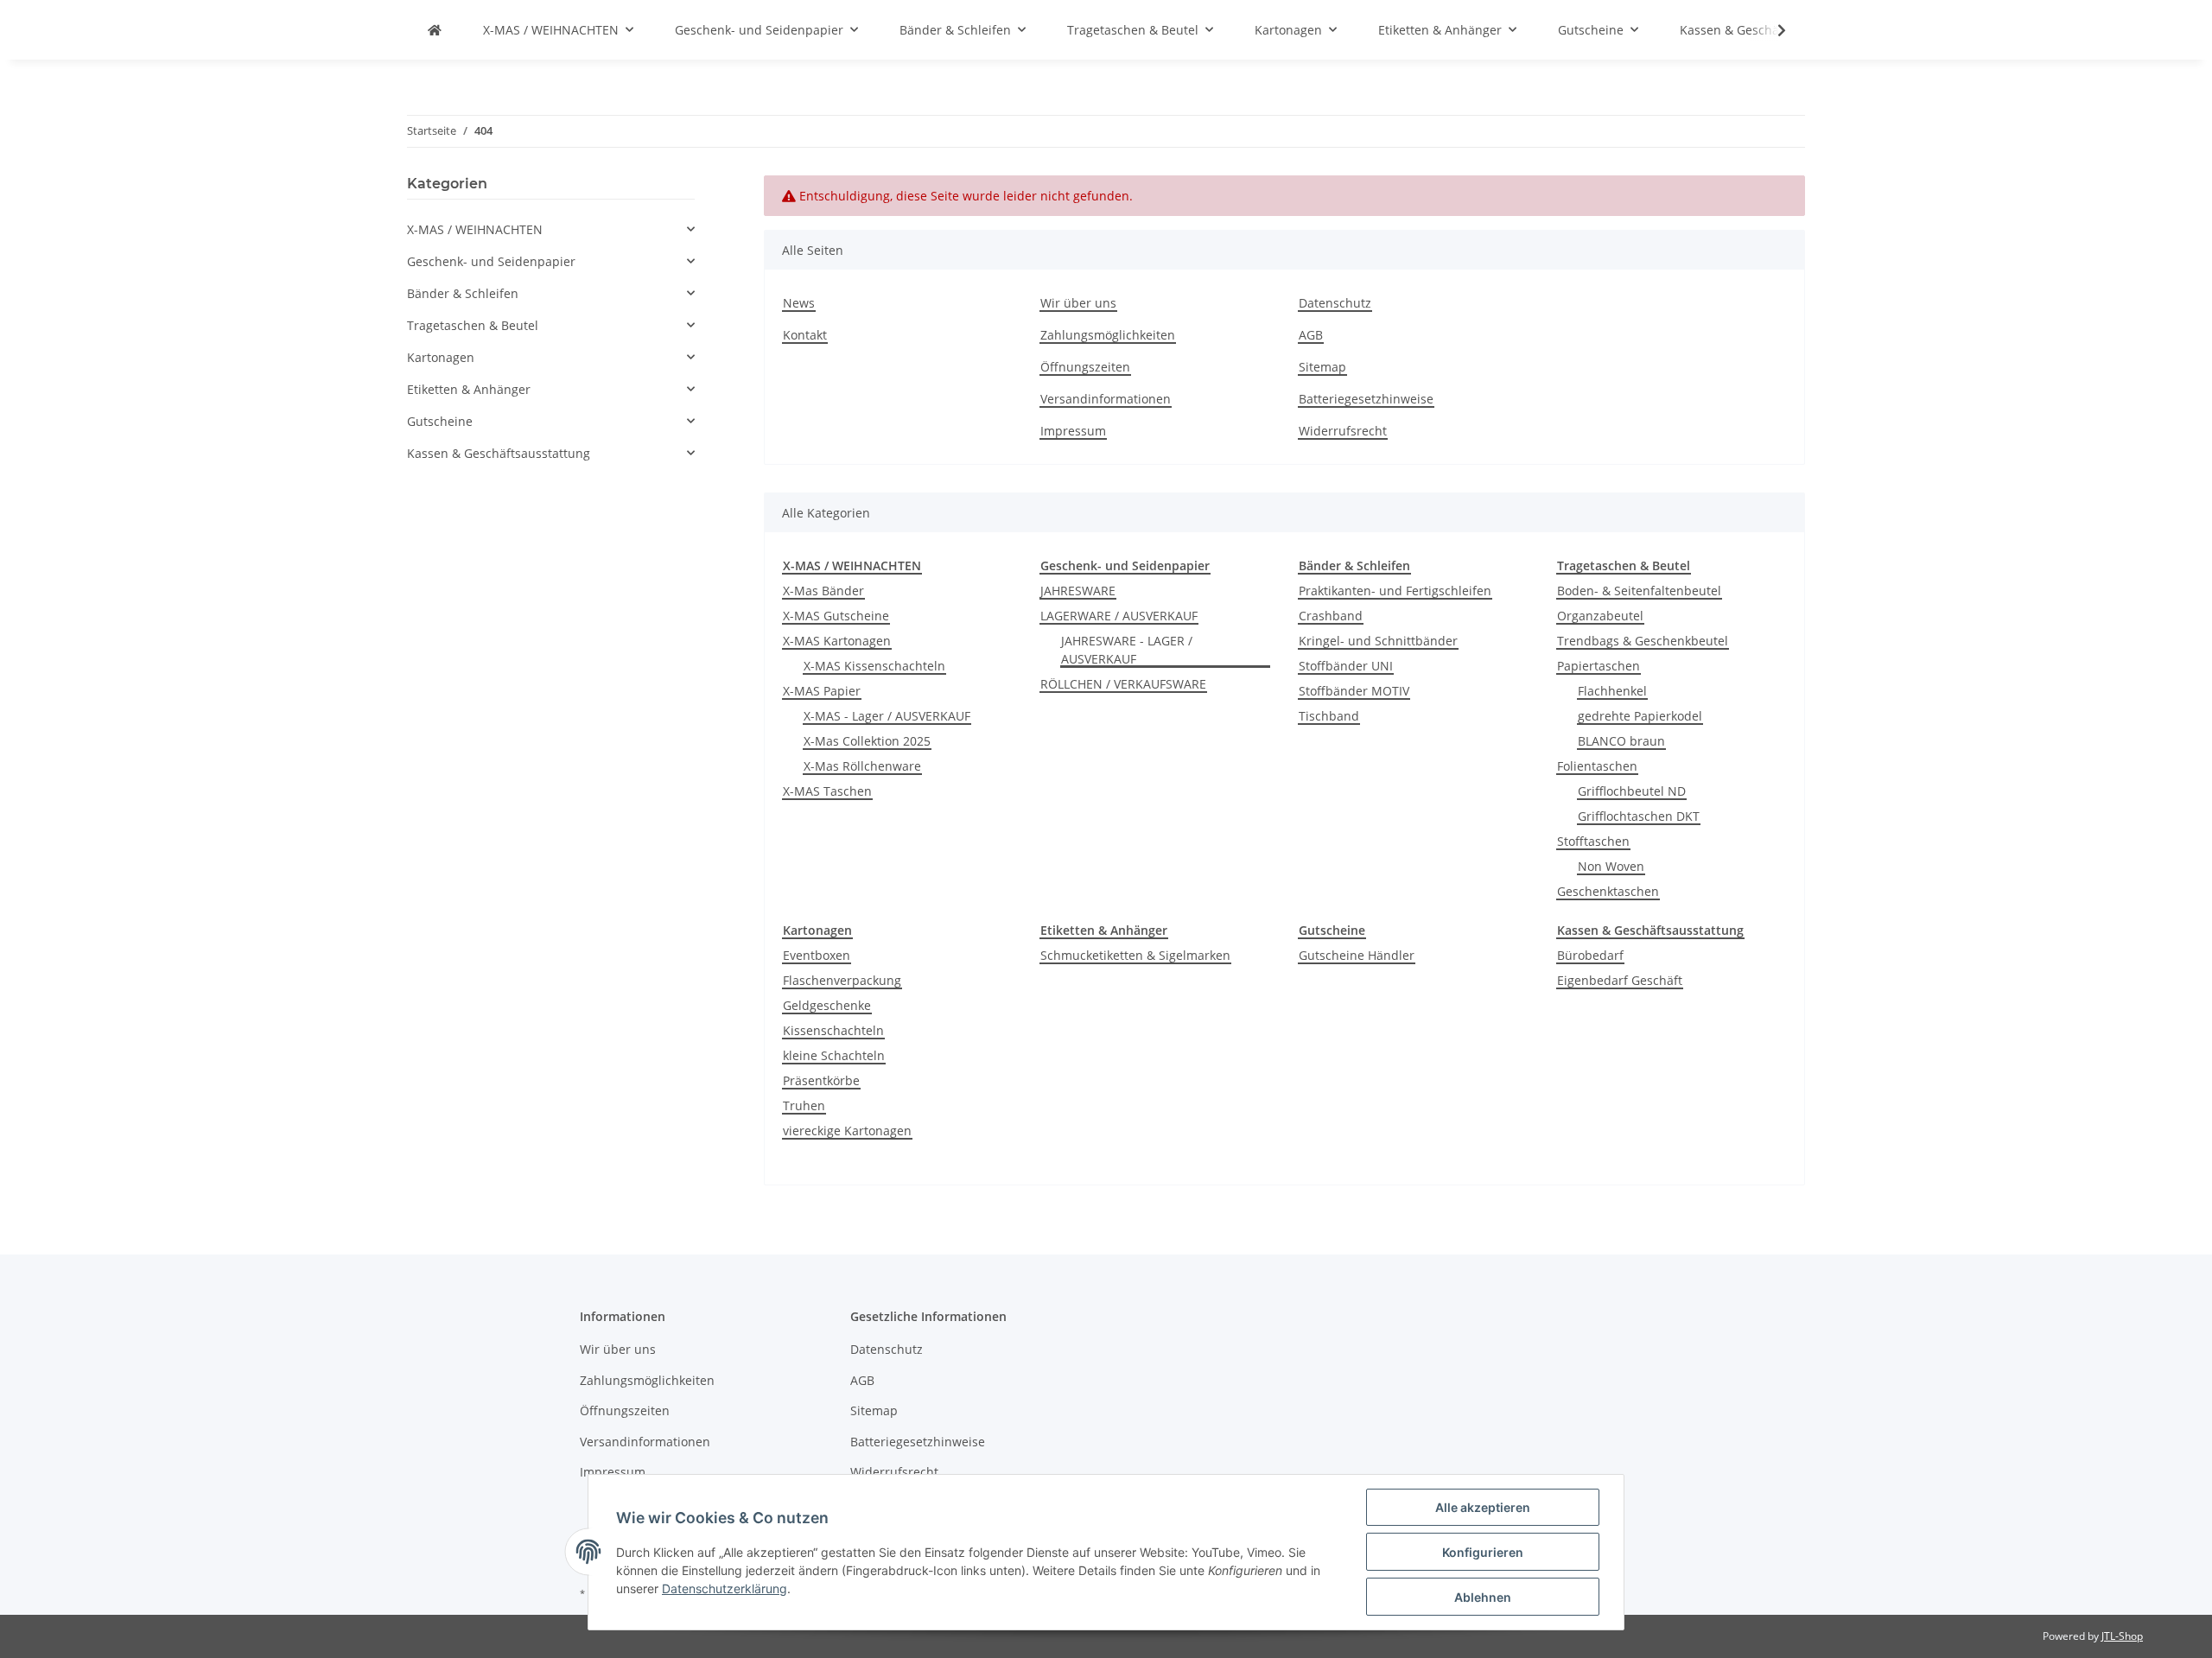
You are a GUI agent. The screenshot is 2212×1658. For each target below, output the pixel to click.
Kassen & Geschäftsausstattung (499, 453)
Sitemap (1322, 367)
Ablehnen (1483, 1597)
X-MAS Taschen (827, 791)
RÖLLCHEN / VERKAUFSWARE (1123, 684)
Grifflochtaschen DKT (1639, 816)
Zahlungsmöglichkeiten (1108, 335)
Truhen (804, 1105)
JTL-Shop (2122, 1636)
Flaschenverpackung (842, 980)
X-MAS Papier (822, 691)
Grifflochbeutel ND (1632, 791)
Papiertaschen (1599, 666)
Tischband (1329, 716)
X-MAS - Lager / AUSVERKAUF (887, 716)
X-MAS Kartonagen (837, 641)
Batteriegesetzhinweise (1366, 399)
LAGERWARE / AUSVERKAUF (1119, 616)
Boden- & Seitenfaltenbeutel (1639, 591)
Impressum (1073, 431)
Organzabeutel (1600, 616)
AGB (1311, 335)
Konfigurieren (1483, 1552)
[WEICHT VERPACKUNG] (435, 30)
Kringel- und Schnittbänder (1378, 641)
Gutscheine (440, 421)
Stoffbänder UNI (1346, 666)
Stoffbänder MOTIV (1354, 691)
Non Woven (1611, 866)
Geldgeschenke (827, 1005)
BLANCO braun (1621, 741)
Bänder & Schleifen (463, 293)
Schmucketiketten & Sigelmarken (1135, 955)
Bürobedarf (1590, 955)
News (799, 303)
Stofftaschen (1593, 841)
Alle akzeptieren (1483, 1507)
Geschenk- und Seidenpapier (491, 261)
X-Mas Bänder (823, 591)
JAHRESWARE (1078, 591)
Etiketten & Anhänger (469, 389)
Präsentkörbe (821, 1080)
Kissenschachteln (833, 1030)
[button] (551, 229)
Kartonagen (441, 357)
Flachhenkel (1612, 691)
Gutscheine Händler (1357, 955)
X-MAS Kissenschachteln (874, 666)
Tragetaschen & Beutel (473, 325)
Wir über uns (1078, 303)
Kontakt (805, 335)
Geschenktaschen (1608, 891)
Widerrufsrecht (1343, 431)
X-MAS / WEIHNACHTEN (475, 229)
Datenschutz (1335, 303)
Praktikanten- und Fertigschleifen (1395, 591)
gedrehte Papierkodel (1640, 716)
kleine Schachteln (834, 1055)
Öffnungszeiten (1085, 367)
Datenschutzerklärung (725, 1588)
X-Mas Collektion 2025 (867, 741)
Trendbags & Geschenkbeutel (1643, 641)
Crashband (1331, 616)
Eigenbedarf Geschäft (1620, 980)
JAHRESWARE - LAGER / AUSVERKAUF (1127, 650)
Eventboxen (817, 955)
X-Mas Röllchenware (862, 766)
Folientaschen (1597, 766)
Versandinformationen (1106, 399)
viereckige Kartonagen (847, 1131)
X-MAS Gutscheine (836, 616)
